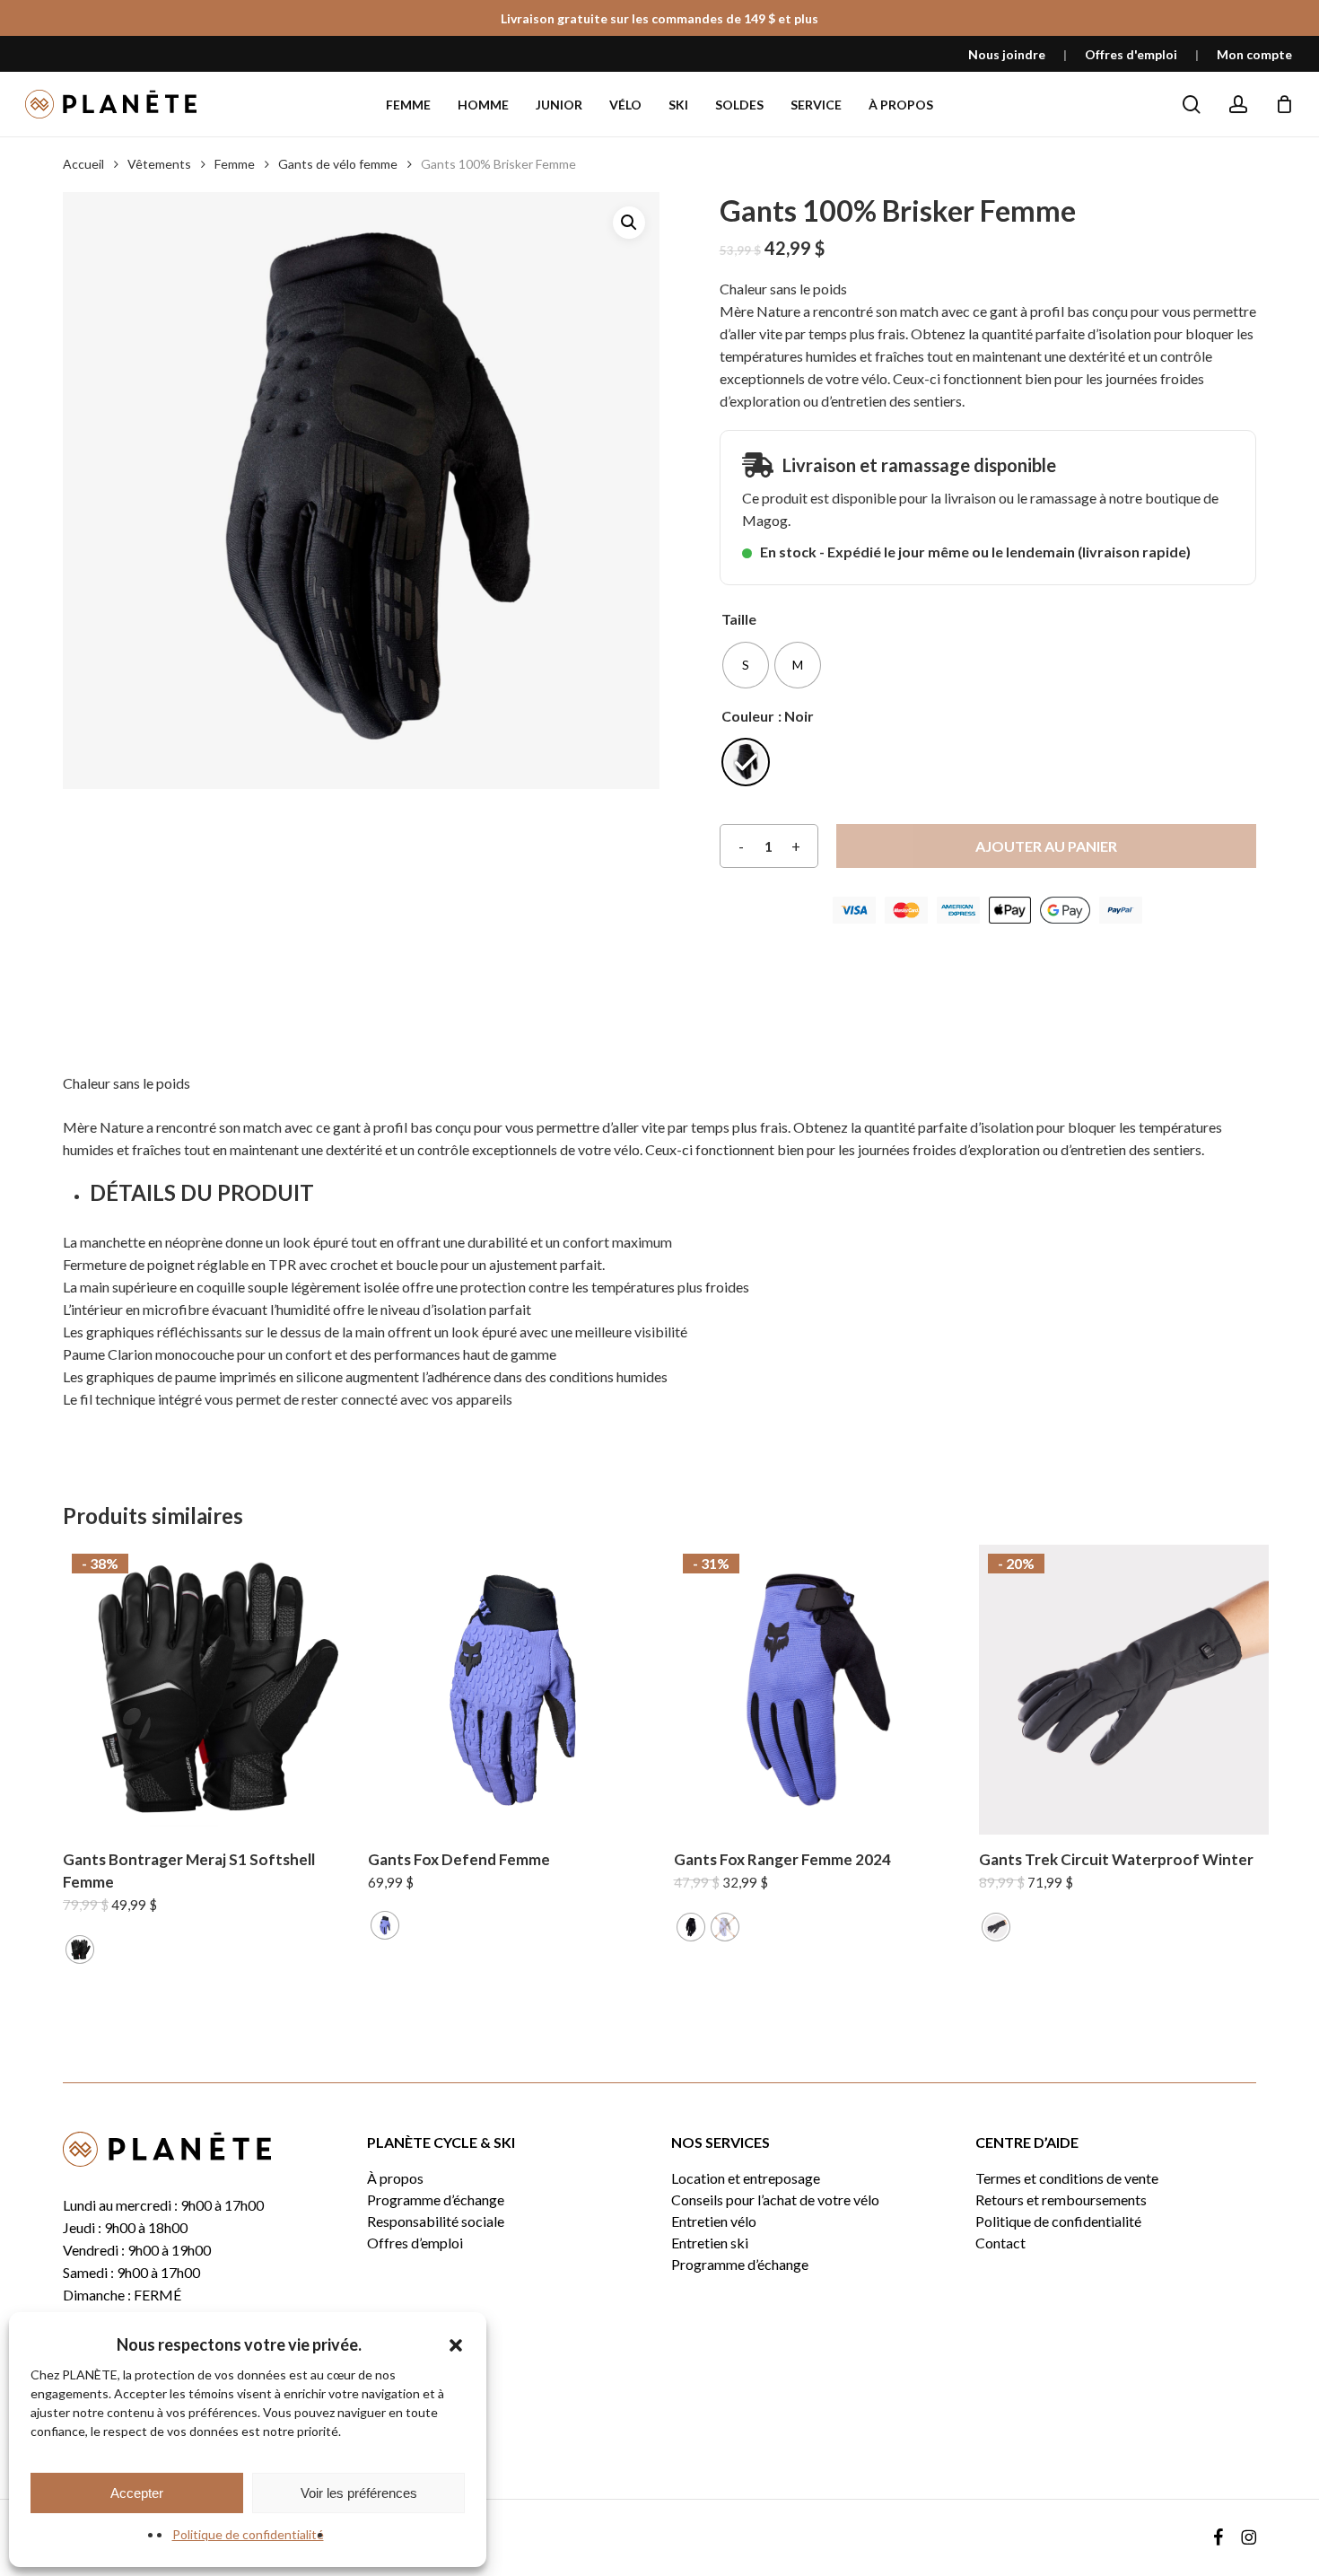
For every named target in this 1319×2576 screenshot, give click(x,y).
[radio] (746, 665)
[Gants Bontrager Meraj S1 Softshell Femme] (208, 1690)
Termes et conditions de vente (1067, 2178)
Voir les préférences (359, 2493)
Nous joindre (1007, 54)
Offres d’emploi (415, 2243)
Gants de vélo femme (338, 164)
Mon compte (1254, 54)
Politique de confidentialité (248, 2534)
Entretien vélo (714, 2221)
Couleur (748, 716)
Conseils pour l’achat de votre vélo (775, 2200)
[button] (456, 2345)
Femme (235, 164)
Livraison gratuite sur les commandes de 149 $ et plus (659, 18)
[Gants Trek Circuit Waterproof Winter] (1124, 1690)
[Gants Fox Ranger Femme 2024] (819, 1690)
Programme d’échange (436, 2200)
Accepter (137, 2493)
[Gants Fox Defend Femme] (513, 1690)
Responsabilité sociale (436, 2221)
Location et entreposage (746, 2178)
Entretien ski (710, 2243)
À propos (395, 2178)
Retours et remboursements (1061, 2200)
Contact (1000, 2243)
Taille (739, 619)
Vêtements (159, 164)
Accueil (83, 164)
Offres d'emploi (1131, 54)
